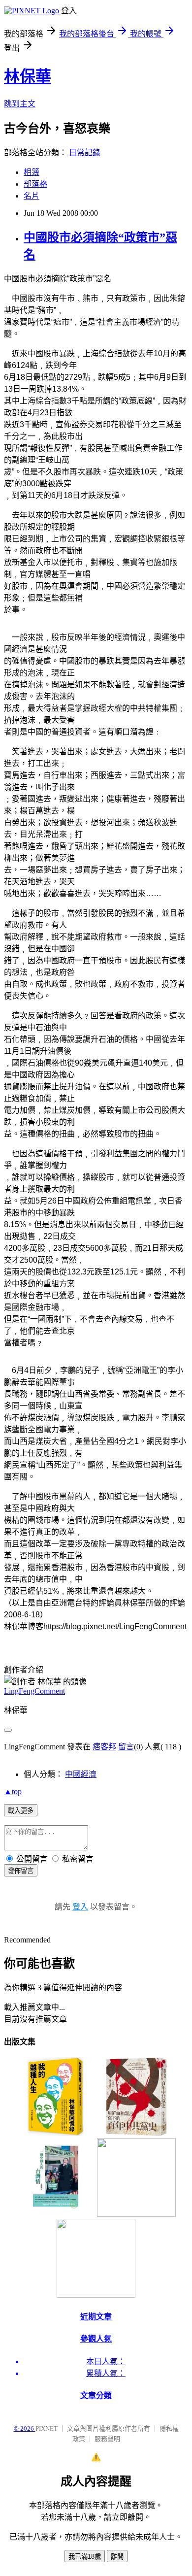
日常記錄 (85, 152)
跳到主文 (20, 104)
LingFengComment (34, 1691)
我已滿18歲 (85, 2557)
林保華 (28, 76)
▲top (13, 1791)
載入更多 (21, 1811)
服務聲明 (107, 2439)
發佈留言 (21, 1871)
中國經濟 (81, 1774)
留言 (126, 1747)
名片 (32, 196)
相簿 (32, 172)
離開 (117, 2557)
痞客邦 (104, 1747)
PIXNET (47, 2428)
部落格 (35, 184)
